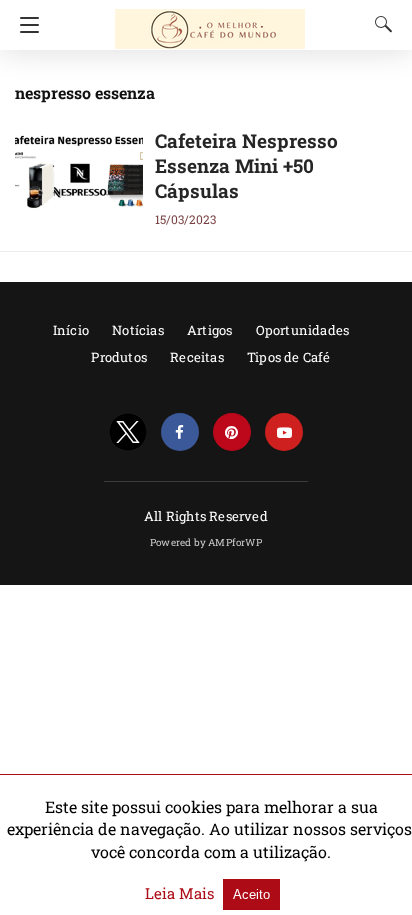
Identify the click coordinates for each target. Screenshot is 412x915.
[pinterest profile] (232, 432)
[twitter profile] (128, 432)
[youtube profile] (284, 432)
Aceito (251, 894)
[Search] (379, 24)
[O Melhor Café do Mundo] (210, 20)
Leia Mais (181, 893)
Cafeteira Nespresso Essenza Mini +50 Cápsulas (246, 165)
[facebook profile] (180, 432)
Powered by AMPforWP (206, 542)
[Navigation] (24, 25)
